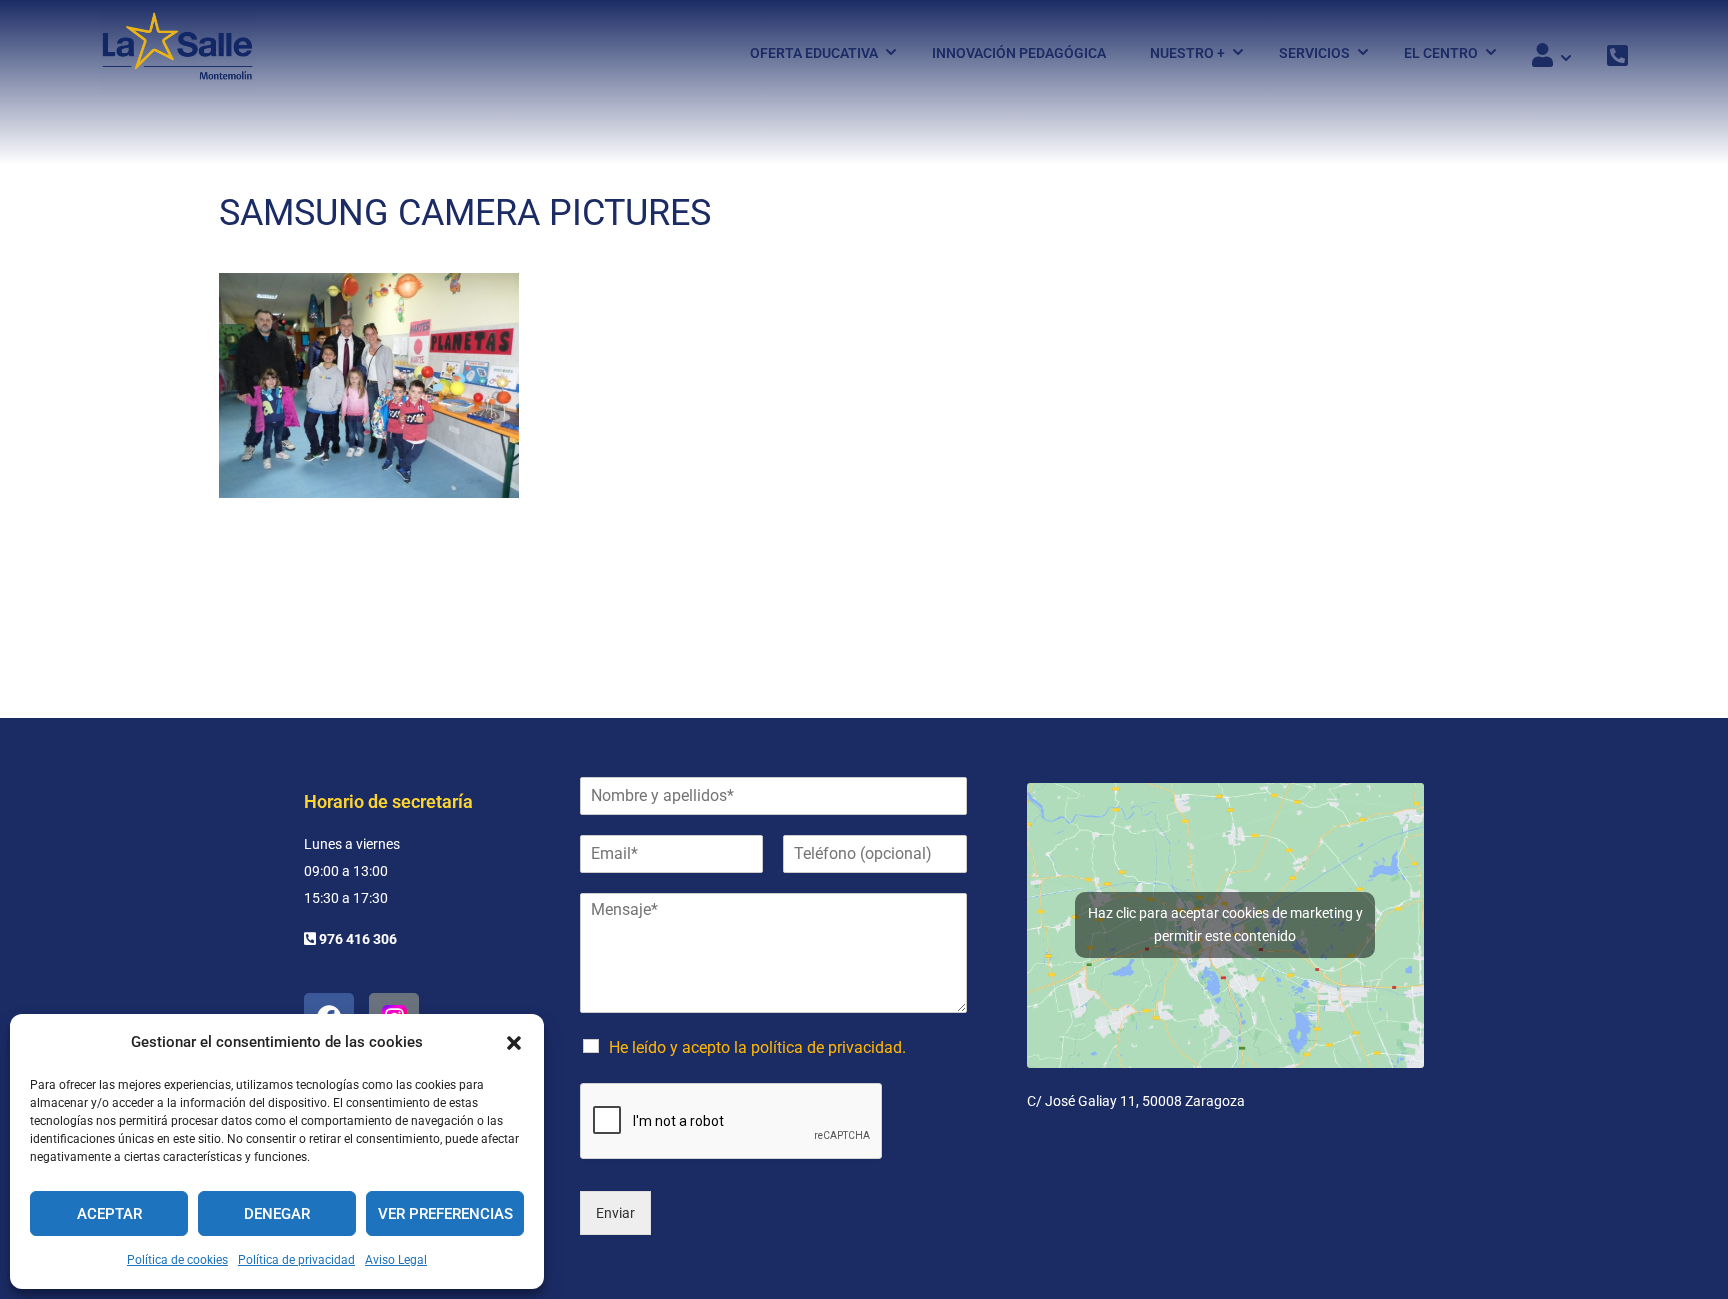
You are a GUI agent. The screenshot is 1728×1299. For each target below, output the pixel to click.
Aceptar (109, 1214)
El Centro (1441, 53)
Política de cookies (177, 1260)
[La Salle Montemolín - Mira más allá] (177, 52)
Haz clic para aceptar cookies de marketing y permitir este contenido (1225, 924)
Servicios (1314, 53)
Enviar (615, 1213)
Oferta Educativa (814, 53)
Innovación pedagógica (1019, 53)
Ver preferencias (445, 1214)
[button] (514, 1043)
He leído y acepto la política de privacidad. (757, 1047)
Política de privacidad (296, 1260)
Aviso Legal (396, 1260)
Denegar (277, 1214)
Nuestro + (1187, 53)
